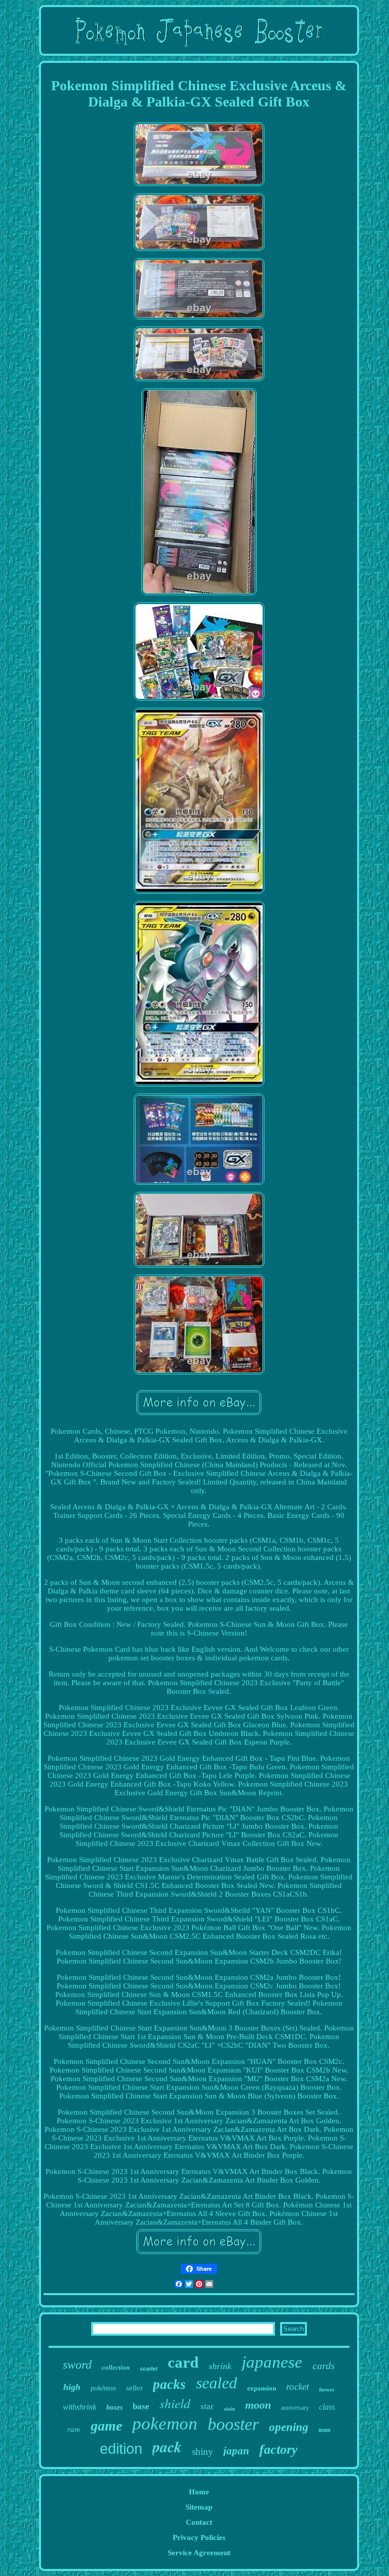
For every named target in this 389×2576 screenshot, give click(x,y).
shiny (203, 2452)
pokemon (165, 2424)
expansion (262, 2388)
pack (167, 2447)
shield (175, 2403)
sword (77, 2365)
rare (74, 2429)
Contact (199, 2522)
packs (169, 2384)
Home (199, 2492)
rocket (298, 2387)
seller (134, 2388)
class (327, 2407)
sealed (217, 2383)
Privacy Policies (199, 2537)
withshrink (80, 2407)
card (183, 2362)
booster (233, 2424)
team (324, 2430)
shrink (220, 2366)
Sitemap (199, 2507)
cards (324, 2366)
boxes (114, 2407)
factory (279, 2450)
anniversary (295, 2408)
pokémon (103, 2388)
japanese (272, 2362)
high (72, 2387)
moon (258, 2405)
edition (121, 2449)
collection (116, 2367)
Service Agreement (199, 2553)
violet (229, 2409)
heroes (327, 2389)
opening (289, 2427)
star (207, 2406)
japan (236, 2451)
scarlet (149, 2369)
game (106, 2426)
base (141, 2406)
